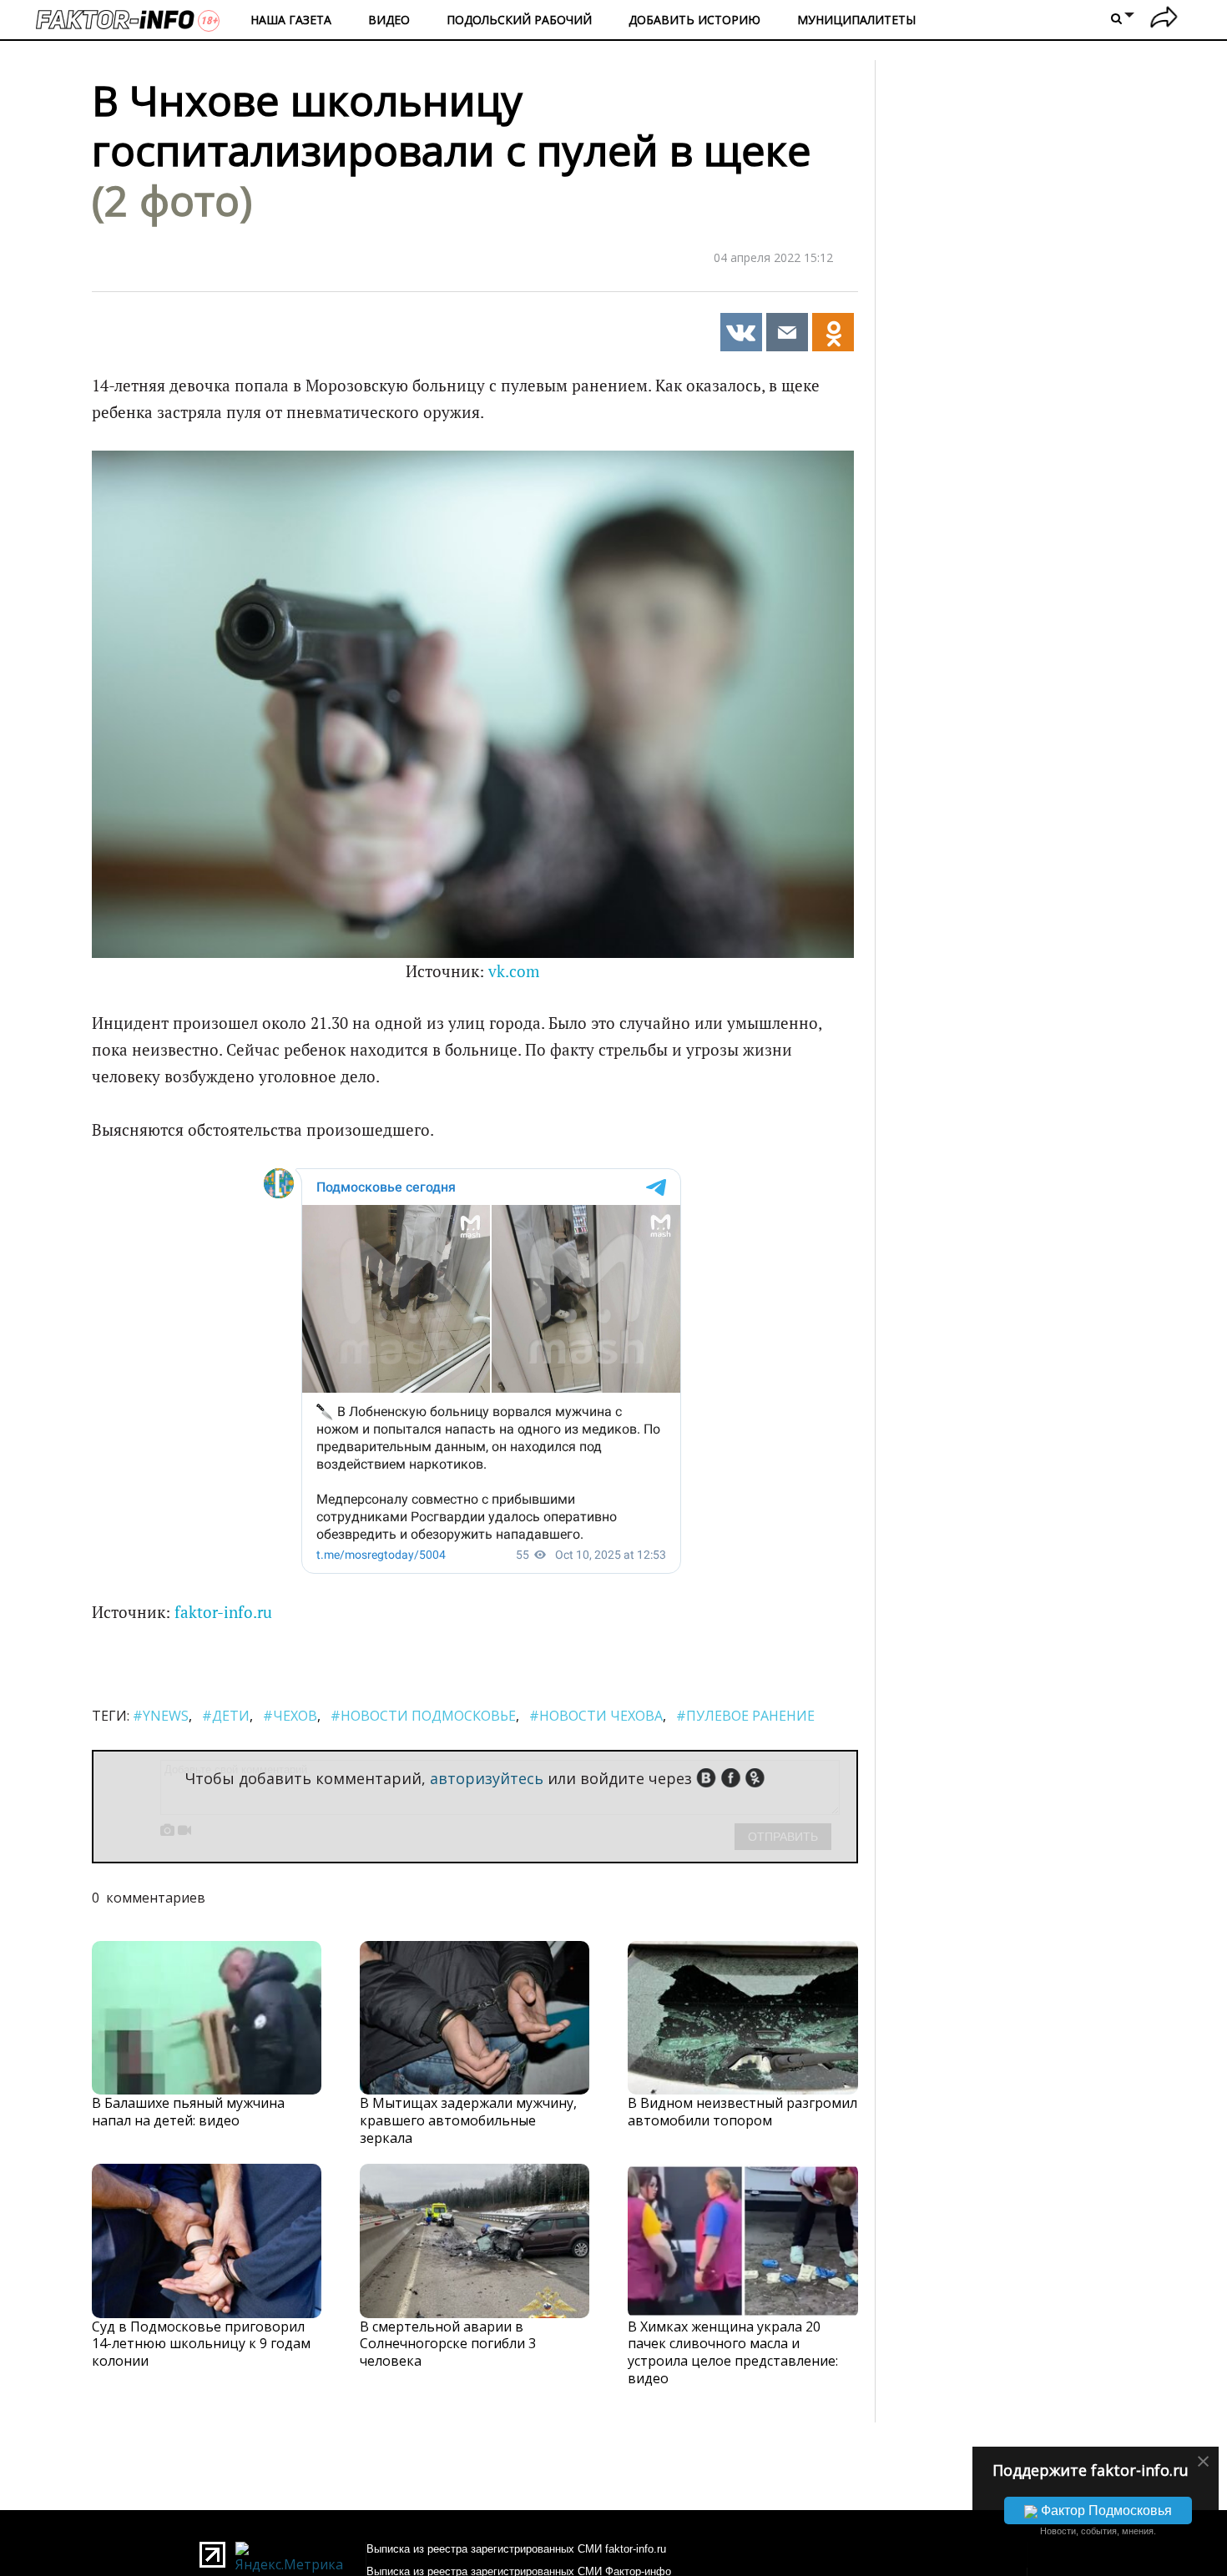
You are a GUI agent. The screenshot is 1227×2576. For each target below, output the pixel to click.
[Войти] (1164, 20)
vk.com (514, 971)
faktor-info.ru (223, 1612)
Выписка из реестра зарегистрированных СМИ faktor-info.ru (516, 2549)
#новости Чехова (596, 1716)
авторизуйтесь (487, 1778)
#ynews (161, 1716)
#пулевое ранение (745, 1716)
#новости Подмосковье (423, 1716)
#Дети (226, 1716)
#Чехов (290, 1716)
